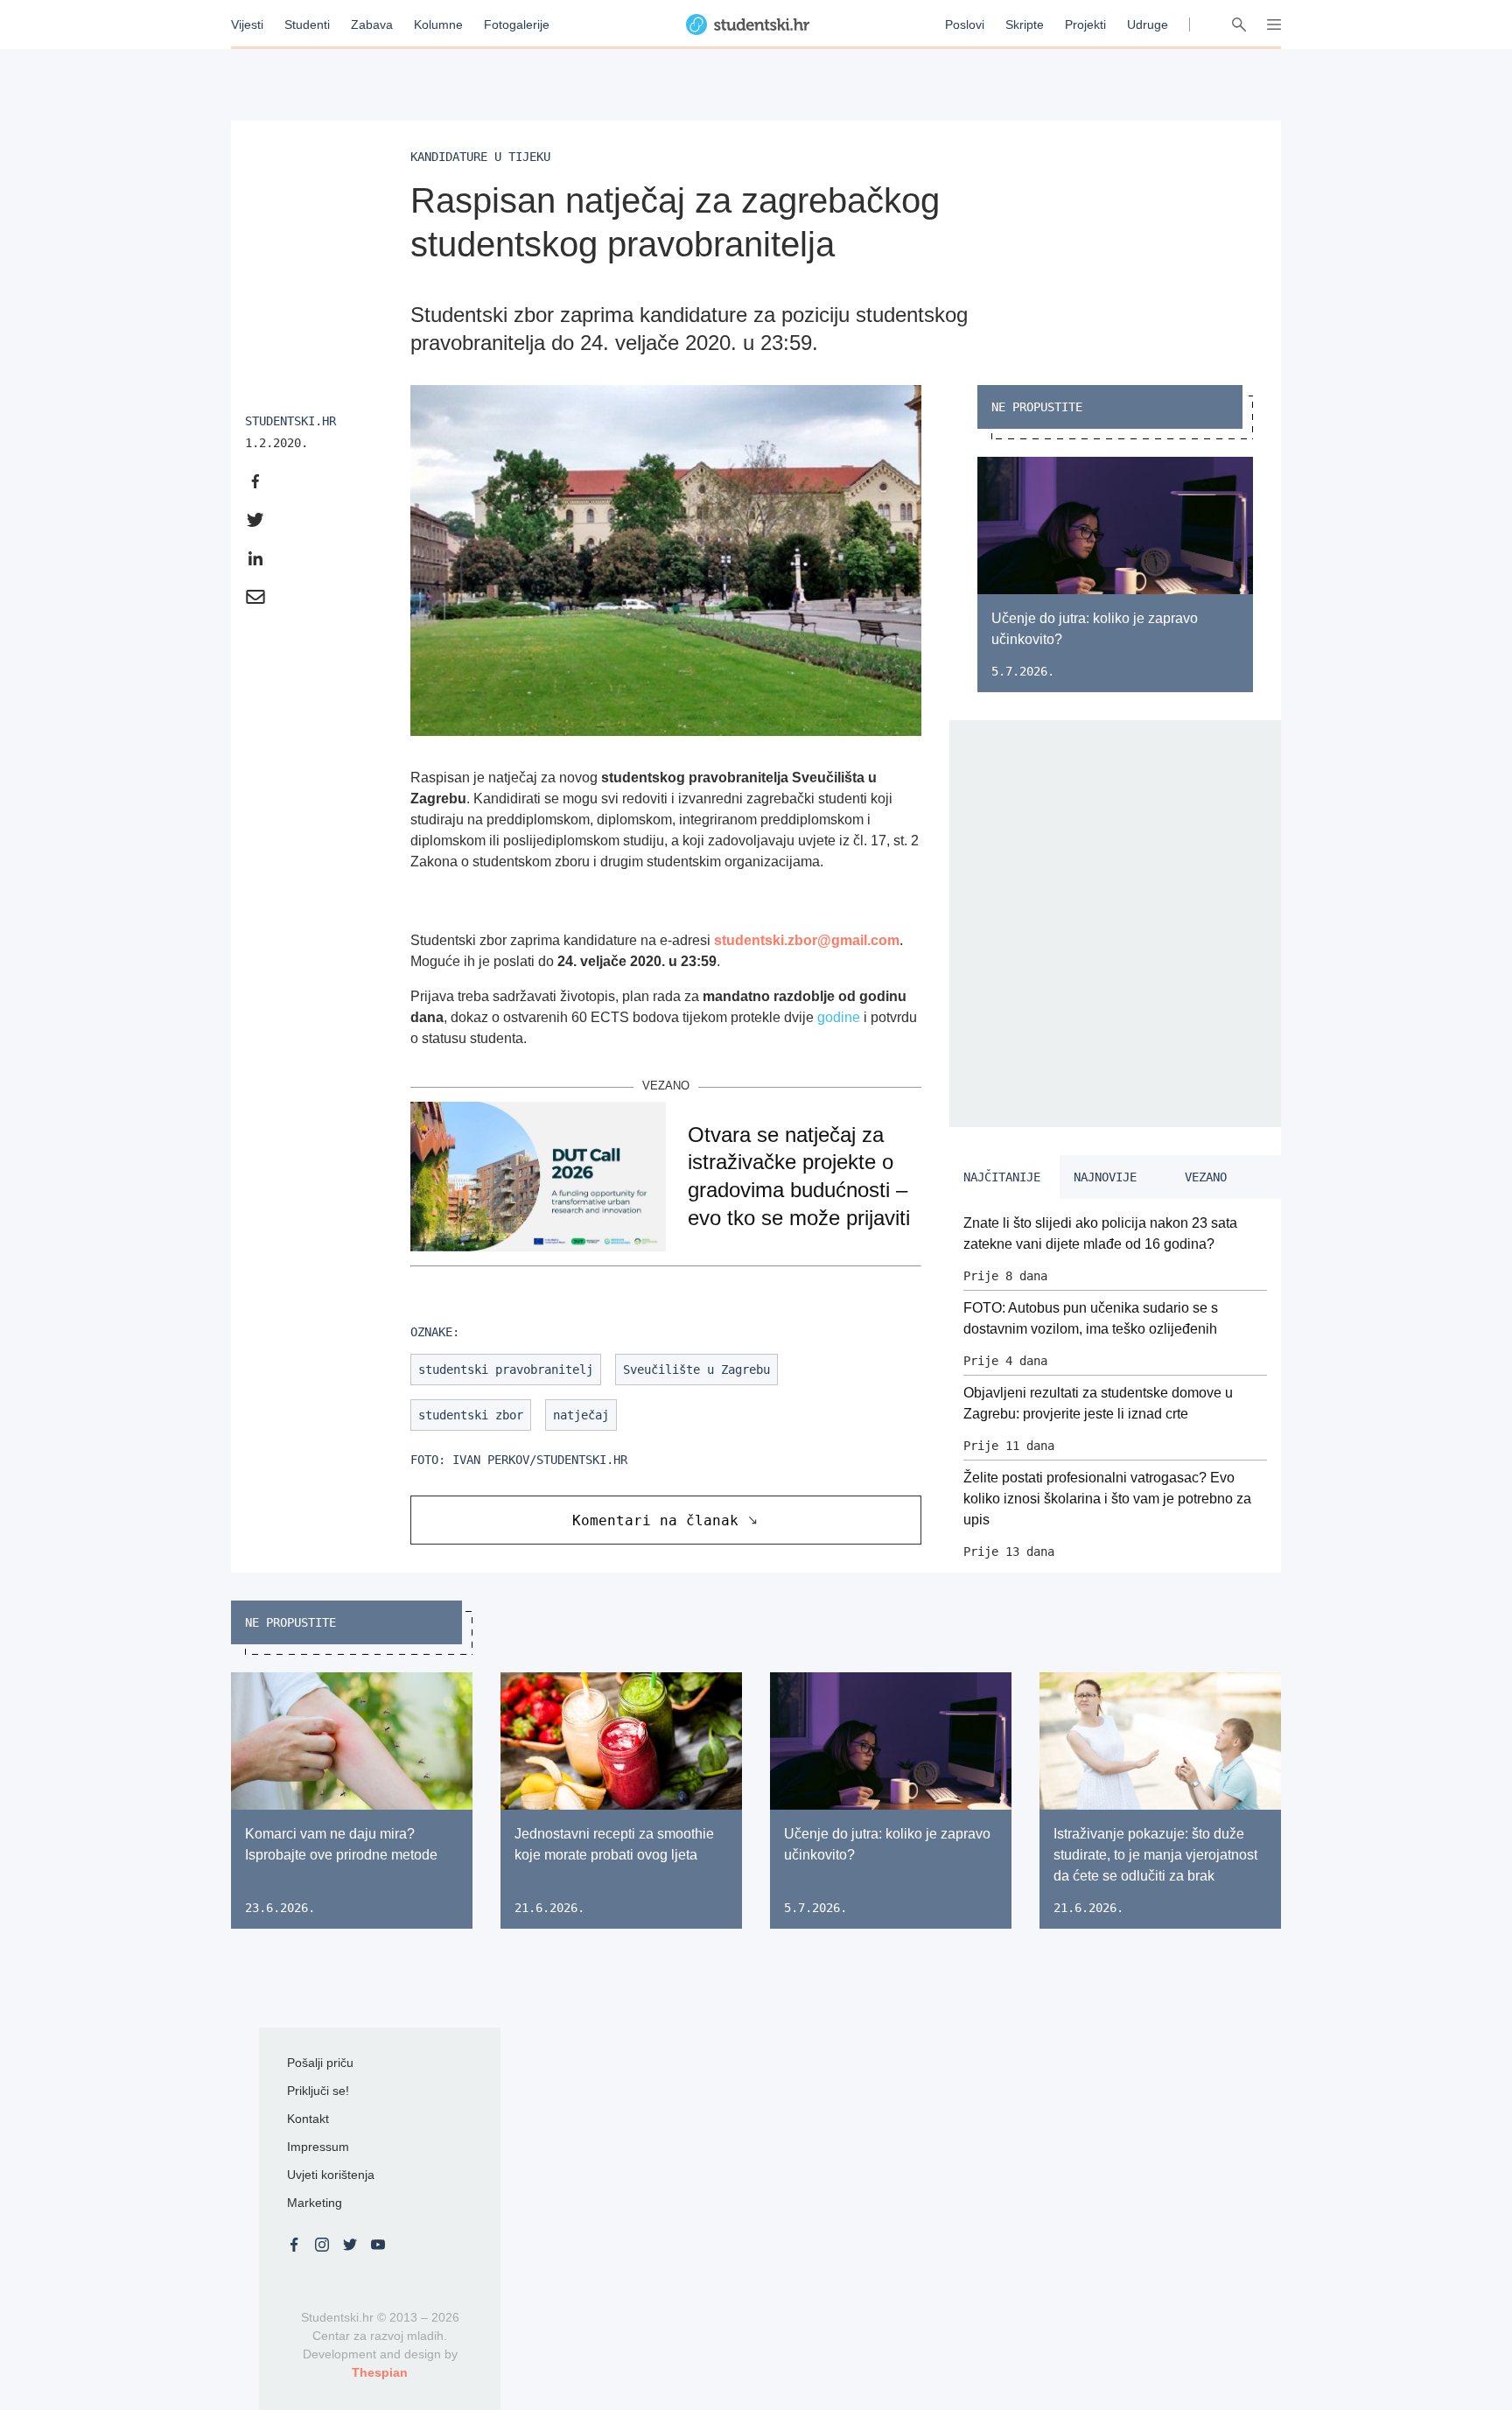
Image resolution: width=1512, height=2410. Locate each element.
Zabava (372, 25)
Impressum (318, 2147)
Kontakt (308, 2119)
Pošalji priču (320, 2063)
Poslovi (965, 25)
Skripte (1025, 25)
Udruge (1148, 25)
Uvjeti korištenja (331, 2175)
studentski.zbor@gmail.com (807, 940)
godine (839, 1017)
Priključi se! (318, 2091)
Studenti (307, 25)
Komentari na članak (655, 1520)
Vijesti (247, 25)
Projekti (1085, 25)
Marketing (315, 2203)
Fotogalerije (517, 25)
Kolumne (438, 25)
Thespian (380, 2372)
